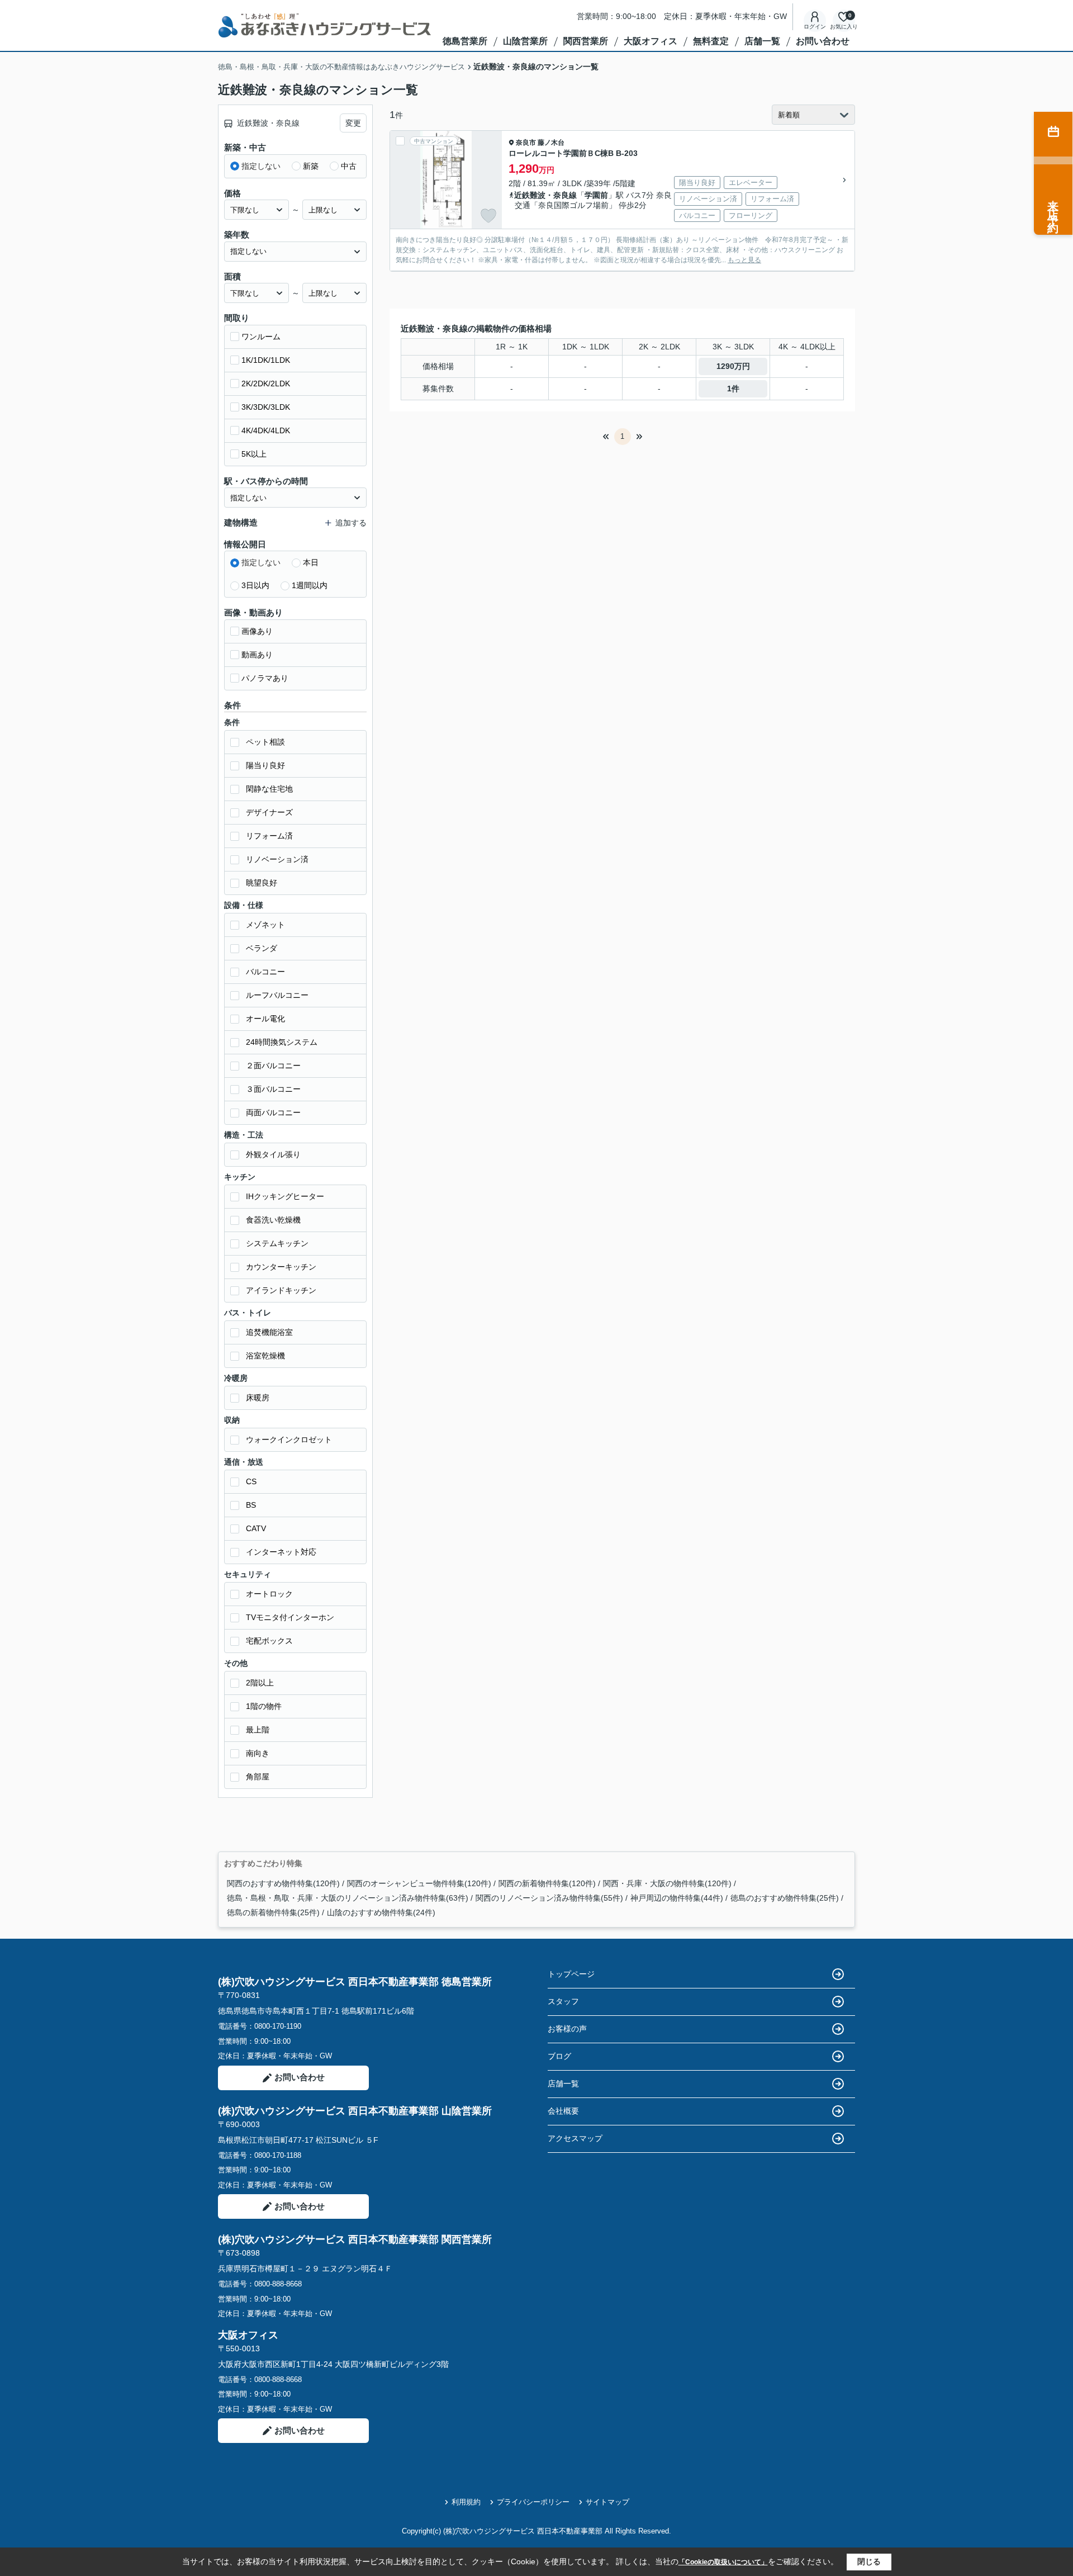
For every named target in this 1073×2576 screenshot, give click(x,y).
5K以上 (254, 454)
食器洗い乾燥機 (273, 1220)
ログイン (815, 27)
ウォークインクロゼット (289, 1439)
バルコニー (265, 972)
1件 (733, 389)
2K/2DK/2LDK (266, 383)
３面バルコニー (273, 1089)
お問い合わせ (823, 41)
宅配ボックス (269, 1641)
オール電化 (265, 1019)
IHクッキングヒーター (285, 1196)
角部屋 (258, 1777)
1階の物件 (264, 1706)
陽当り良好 (265, 765)
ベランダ (262, 948)
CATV (256, 1528)
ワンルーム (261, 337)
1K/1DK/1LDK (266, 360)
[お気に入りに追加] (488, 216)
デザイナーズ (269, 812)
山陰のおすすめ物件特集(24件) (381, 1912)
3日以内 (255, 585)
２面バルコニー (273, 1066)
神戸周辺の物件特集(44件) (677, 1898)
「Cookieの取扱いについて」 (723, 2562)
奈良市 (526, 143)
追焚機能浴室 (269, 1332)
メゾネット (265, 925)
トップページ (571, 1974)
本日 (311, 562)
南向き (258, 1753)
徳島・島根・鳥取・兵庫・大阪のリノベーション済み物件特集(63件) (348, 1898)
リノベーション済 (277, 859)
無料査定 (711, 41)
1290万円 (733, 366)
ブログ (559, 2056)
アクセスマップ (575, 2138)
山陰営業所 (525, 41)
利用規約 (466, 2502)
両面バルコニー (273, 1112)
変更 (353, 123)
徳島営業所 (465, 41)
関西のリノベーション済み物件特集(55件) (549, 1898)
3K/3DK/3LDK (266, 407)
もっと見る (744, 260)
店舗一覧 (762, 41)
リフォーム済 (269, 836)
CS (251, 1481)
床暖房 (258, 1398)
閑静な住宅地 (269, 789)
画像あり (257, 631)
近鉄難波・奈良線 (545, 195)
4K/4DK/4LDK (266, 430)
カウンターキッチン (281, 1267)
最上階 (258, 1730)
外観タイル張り (273, 1154)
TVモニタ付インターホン (290, 1617)
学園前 (596, 195)
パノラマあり (265, 678)
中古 (349, 166)
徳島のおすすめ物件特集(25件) (785, 1898)
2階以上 (260, 1683)
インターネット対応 (281, 1552)
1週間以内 (310, 585)
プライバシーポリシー (533, 2502)
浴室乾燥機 (265, 1356)
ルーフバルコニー (277, 995)
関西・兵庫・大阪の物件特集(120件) (667, 1883)
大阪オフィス (651, 41)
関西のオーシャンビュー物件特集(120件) (419, 1883)
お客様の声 (567, 2029)
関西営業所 (586, 41)
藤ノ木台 (551, 143)
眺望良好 (262, 883)
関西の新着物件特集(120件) (547, 1883)
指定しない (261, 166)
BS (251, 1505)
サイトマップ (607, 2502)
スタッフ (563, 2001)
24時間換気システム (282, 1042)
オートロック (269, 1594)
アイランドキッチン (281, 1290)
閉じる (869, 2561)
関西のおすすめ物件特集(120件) (283, 1883)
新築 (311, 166)
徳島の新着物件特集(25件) (273, 1912)
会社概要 (563, 2111)
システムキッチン (277, 1243)
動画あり (257, 655)
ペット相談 (265, 742)
